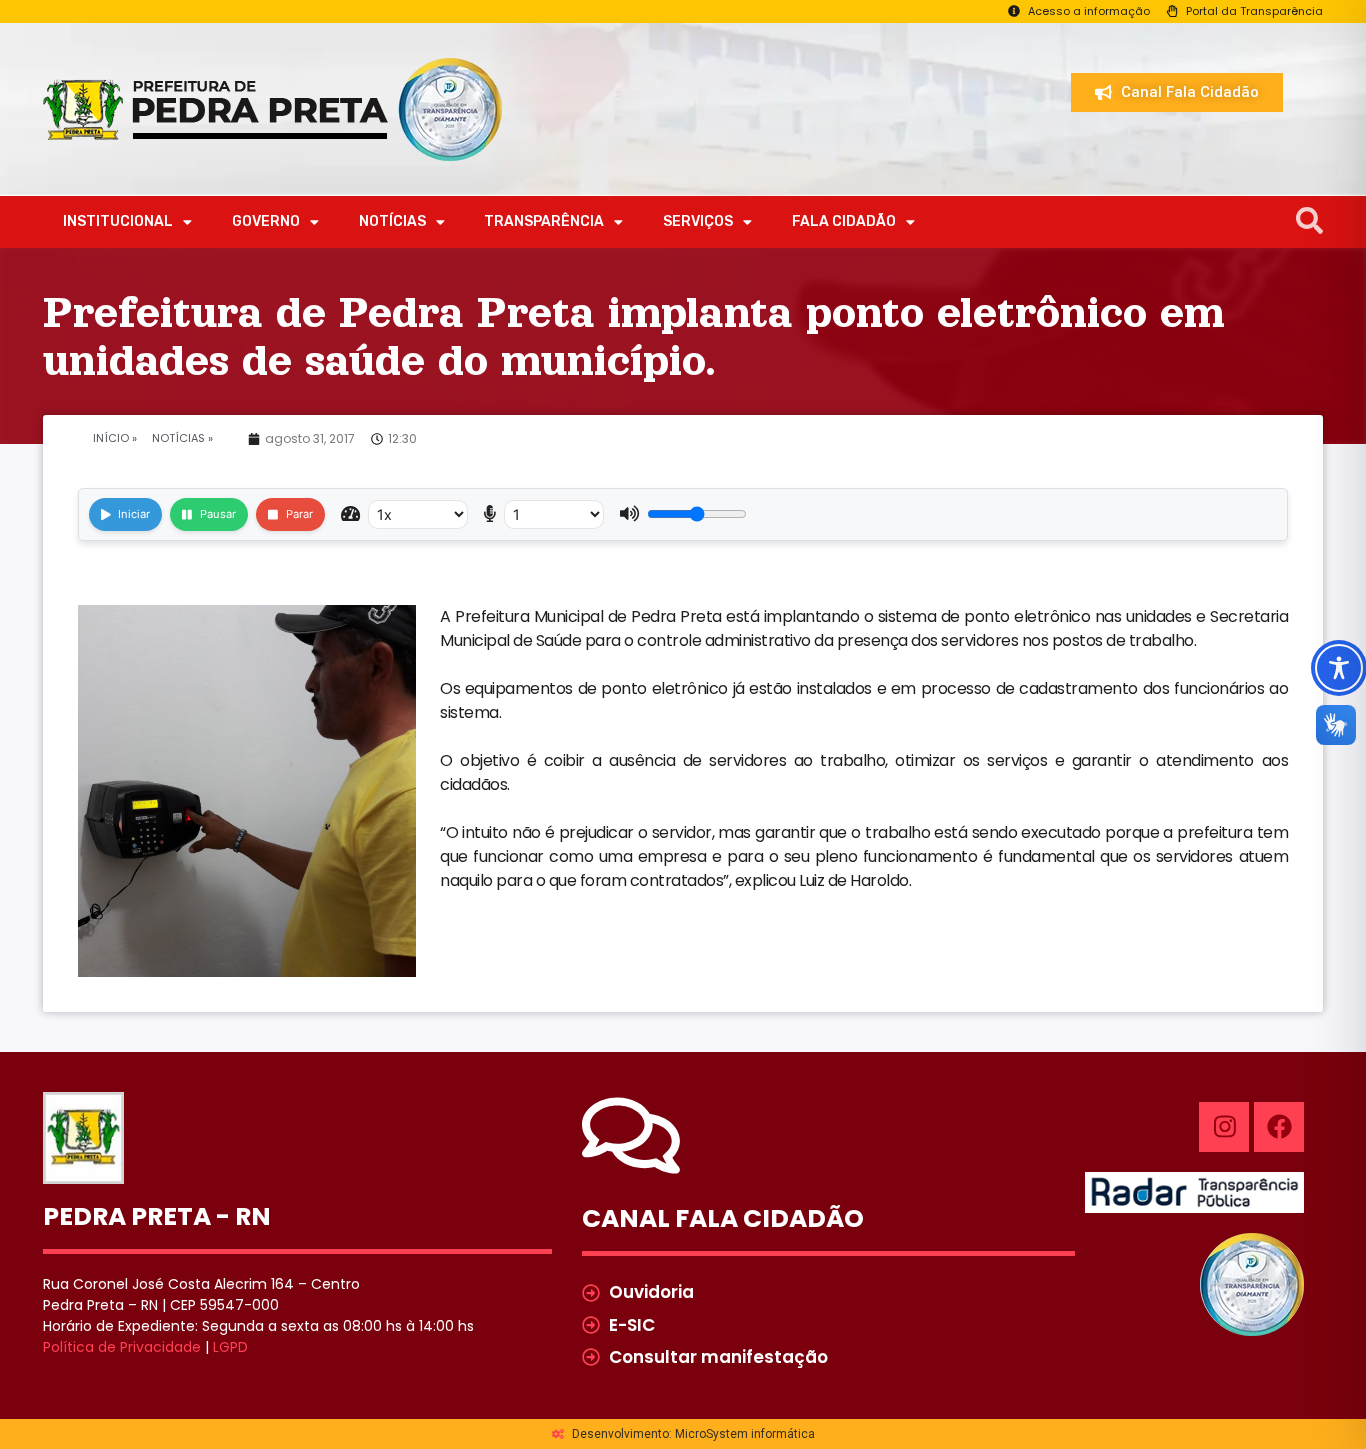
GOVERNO (266, 221)
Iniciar (134, 514)
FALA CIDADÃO (844, 221)
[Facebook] (1279, 1127)
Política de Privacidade (122, 1347)
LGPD (230, 1347)
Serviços (698, 221)
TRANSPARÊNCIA (544, 221)
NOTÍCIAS (392, 221)
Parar (299, 514)
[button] (1309, 221)
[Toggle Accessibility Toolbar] (1339, 668)
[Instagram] (1224, 1127)
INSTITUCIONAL (118, 221)
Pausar (218, 514)
